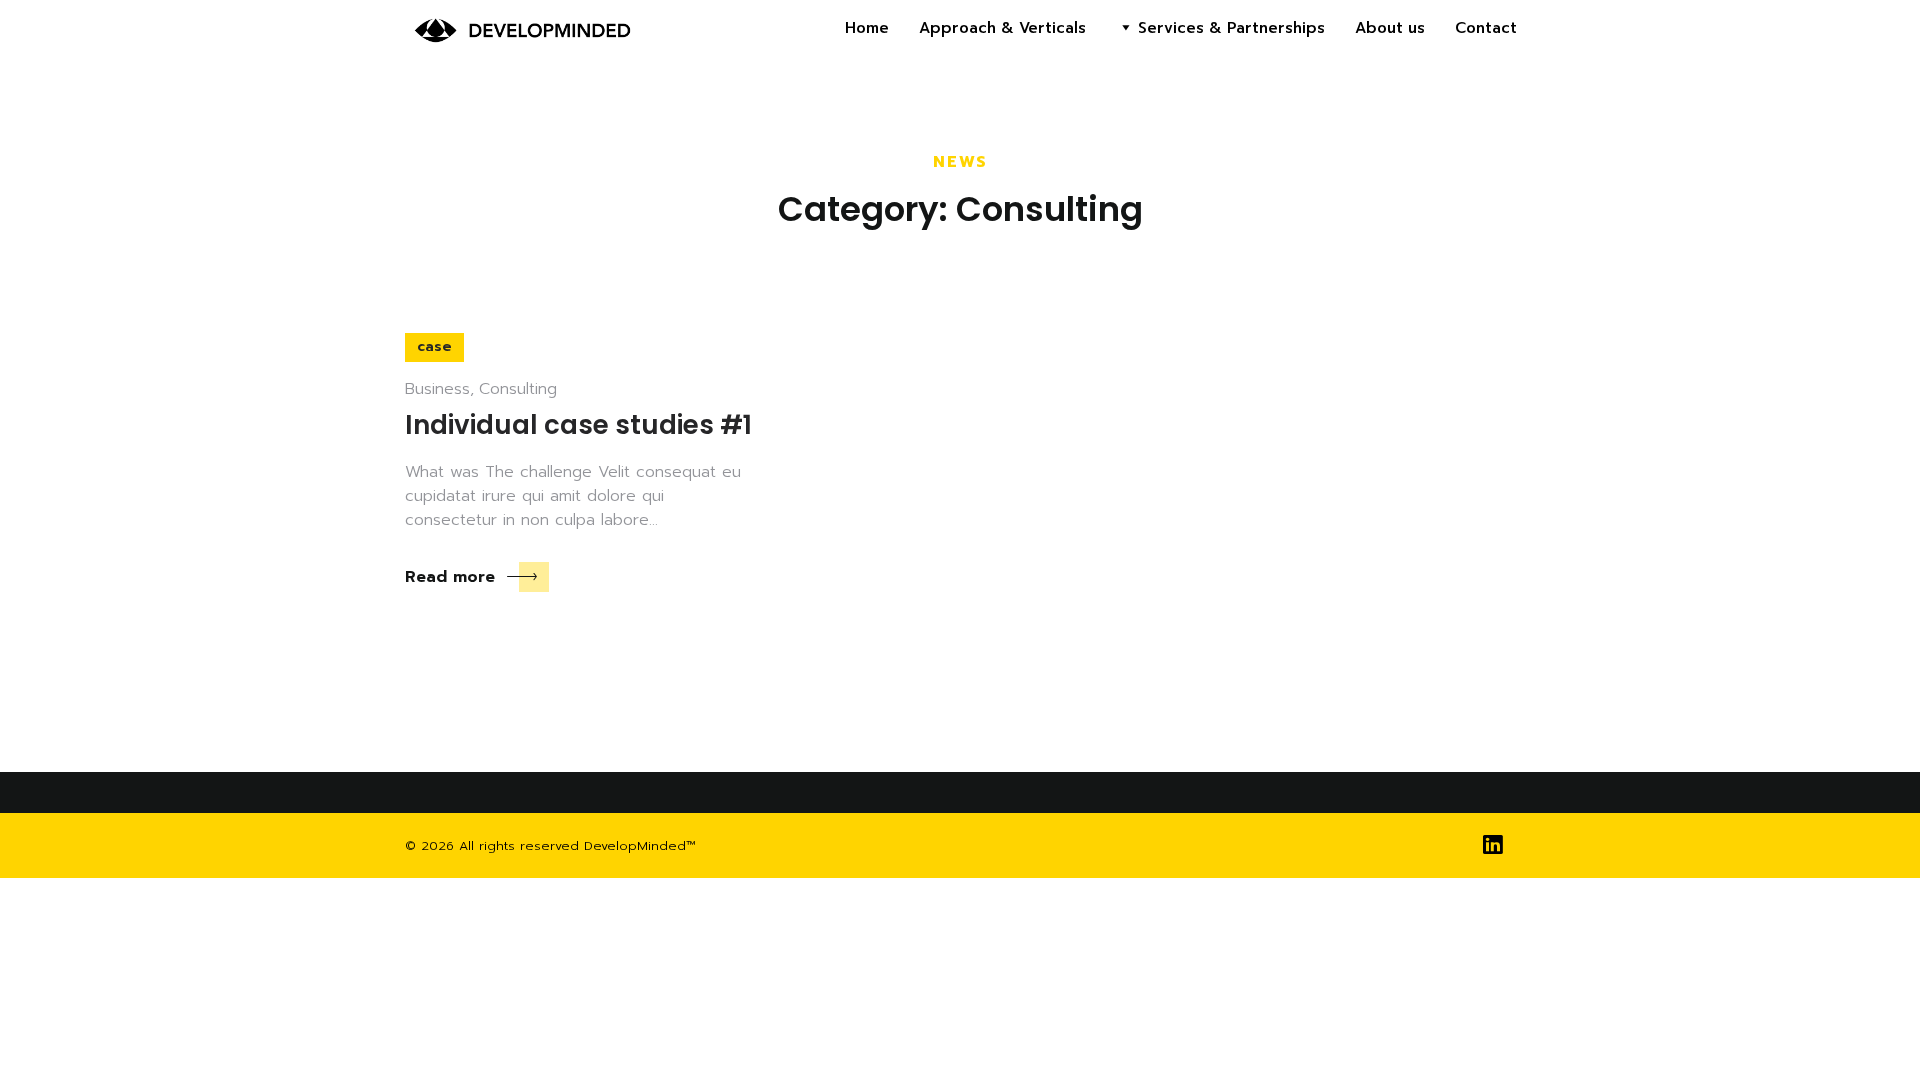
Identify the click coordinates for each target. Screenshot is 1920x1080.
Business (437, 389)
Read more (450, 577)
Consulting (518, 389)
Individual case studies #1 (578, 425)
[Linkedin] (1492, 845)
